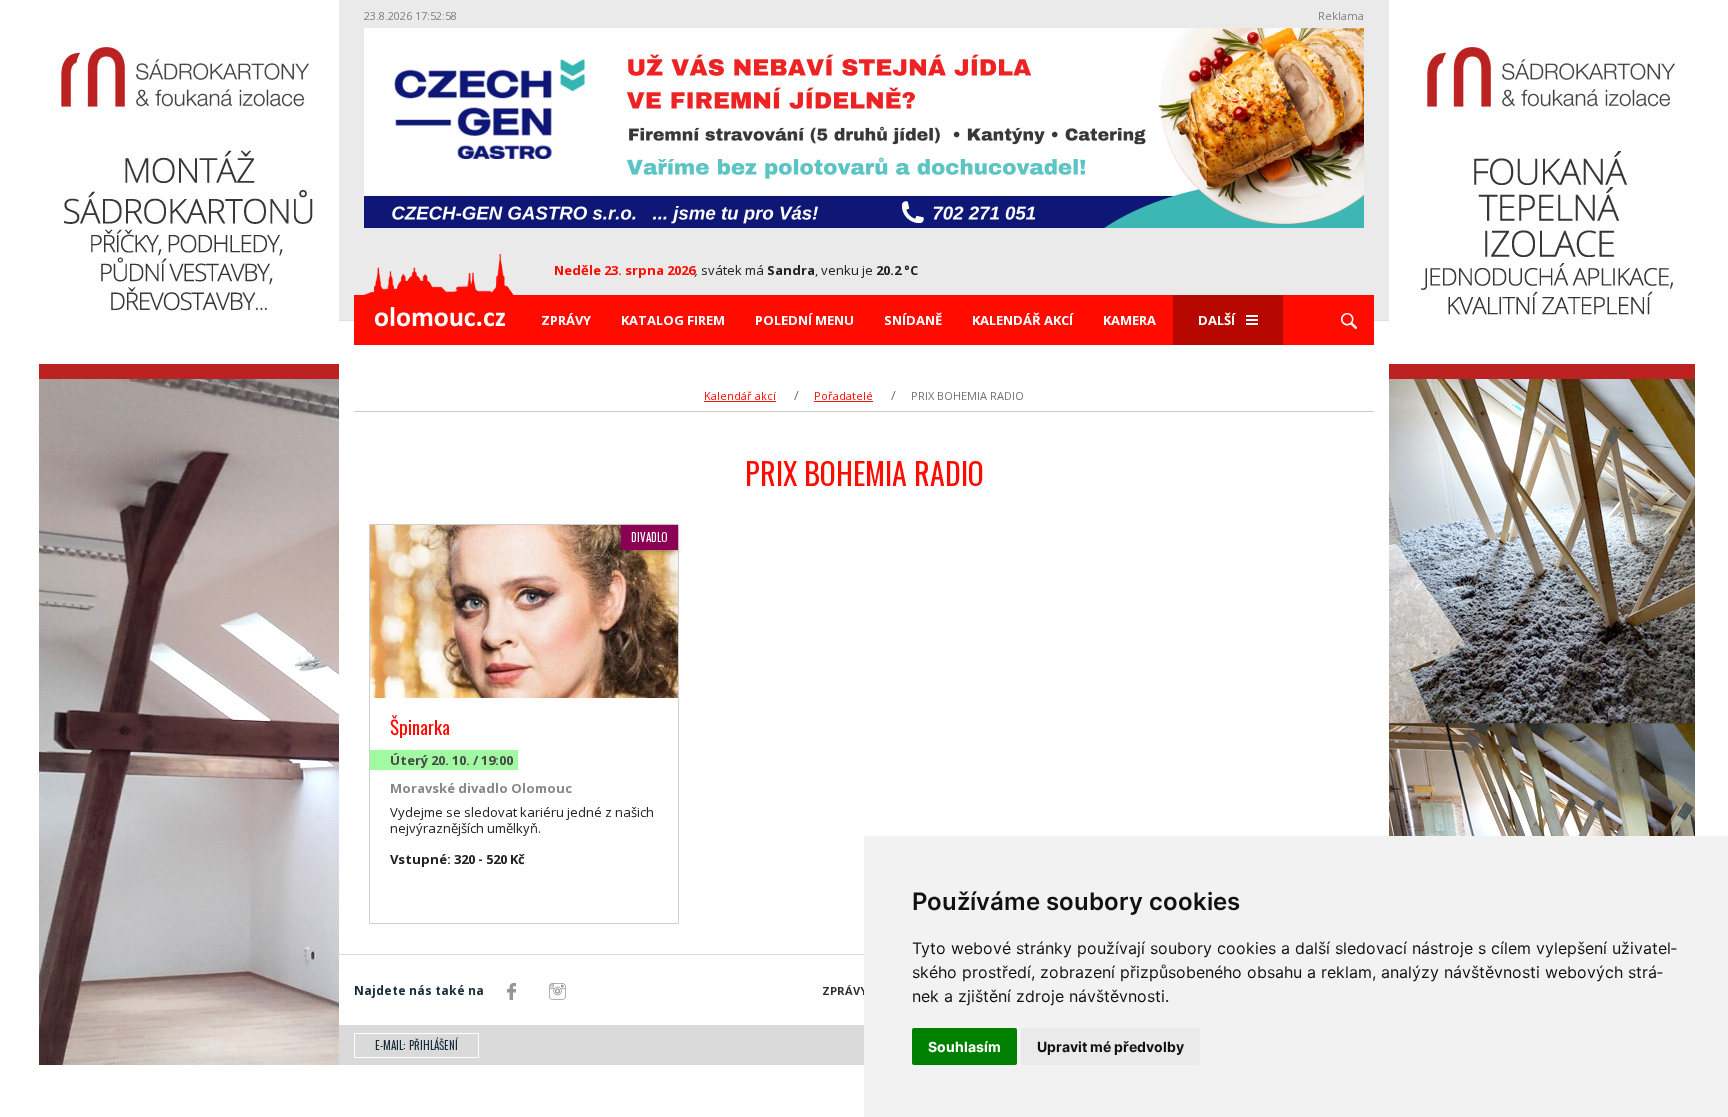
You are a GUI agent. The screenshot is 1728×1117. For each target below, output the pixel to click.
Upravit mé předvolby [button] (1110, 1046)
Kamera (1129, 320)
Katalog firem (673, 320)
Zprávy (566, 320)
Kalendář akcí (1022, 320)
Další (1216, 320)
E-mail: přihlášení (416, 1045)
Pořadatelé (843, 395)
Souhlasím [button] (964, 1046)
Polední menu (804, 320)
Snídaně (913, 320)
